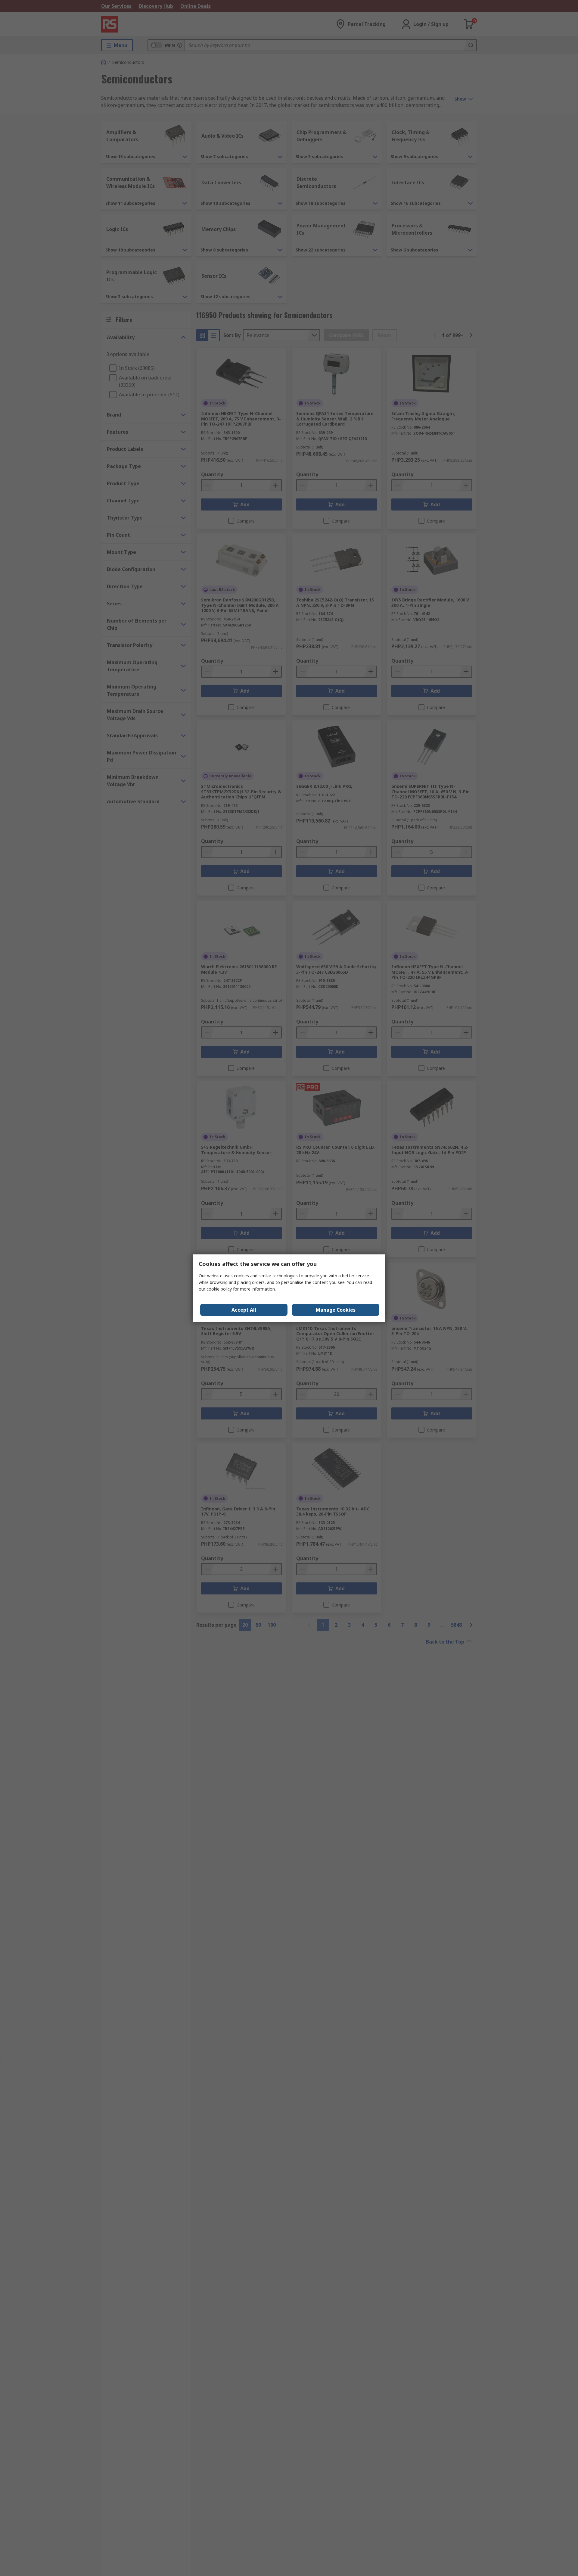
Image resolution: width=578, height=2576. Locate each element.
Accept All (244, 1310)
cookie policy (219, 1289)
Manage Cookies (336, 1310)
